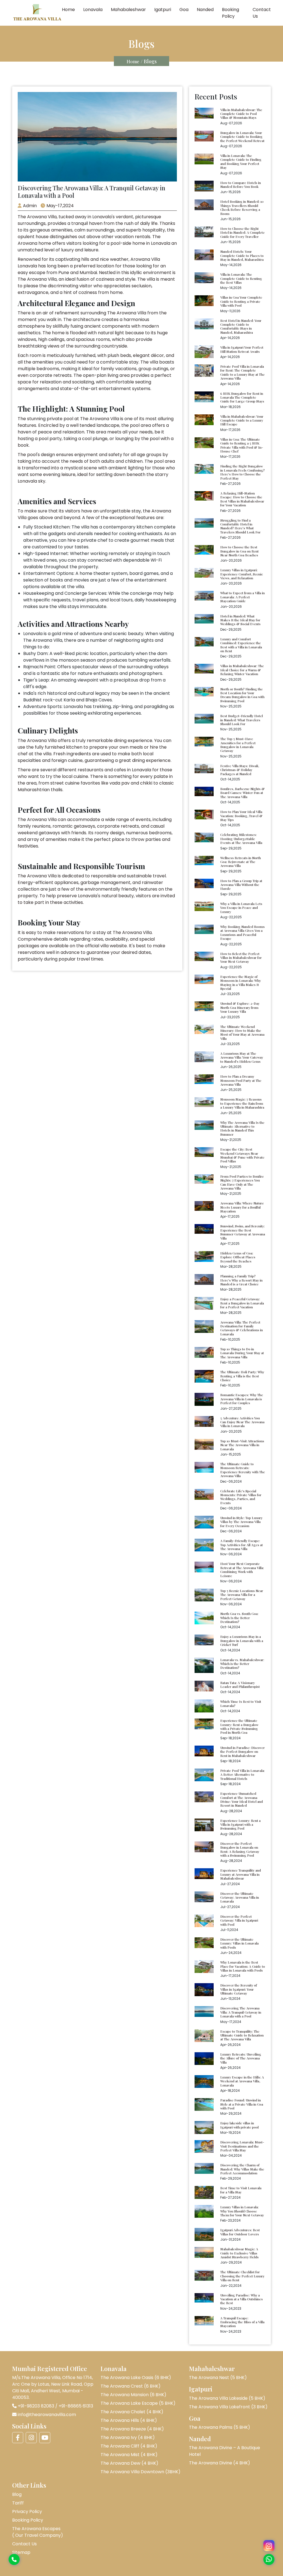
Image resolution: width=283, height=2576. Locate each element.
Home (68, 10)
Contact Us (262, 13)
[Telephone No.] (14, 2560)
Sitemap (21, 2552)
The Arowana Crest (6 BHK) (131, 2386)
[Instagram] (269, 2546)
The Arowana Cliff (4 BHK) (129, 2446)
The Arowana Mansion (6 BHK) (133, 2395)
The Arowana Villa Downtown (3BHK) (141, 2472)
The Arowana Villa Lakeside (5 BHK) (227, 2398)
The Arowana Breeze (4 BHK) (132, 2429)
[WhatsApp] (269, 2559)
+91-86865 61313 (76, 2406)
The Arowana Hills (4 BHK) (129, 2420)
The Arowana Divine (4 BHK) (220, 2463)
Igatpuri (163, 10)
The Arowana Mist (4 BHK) (129, 2455)
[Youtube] (45, 2438)
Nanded (205, 10)
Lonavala (93, 10)
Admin (30, 206)
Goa (184, 10)
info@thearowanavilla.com (47, 2415)
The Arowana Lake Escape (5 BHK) (138, 2403)
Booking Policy (230, 13)
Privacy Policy (27, 2511)
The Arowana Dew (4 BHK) (129, 2463)
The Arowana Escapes (38, 2532)
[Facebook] (18, 2438)
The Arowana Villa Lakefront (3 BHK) (228, 2407)
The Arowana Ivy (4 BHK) (128, 2437)
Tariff (18, 2503)
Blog (17, 2494)
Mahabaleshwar (128, 10)
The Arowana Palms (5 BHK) (220, 2427)
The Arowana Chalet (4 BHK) (132, 2412)
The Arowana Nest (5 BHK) (218, 2378)
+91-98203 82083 (36, 2406)
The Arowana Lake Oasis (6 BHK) (136, 2378)
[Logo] (37, 13)
